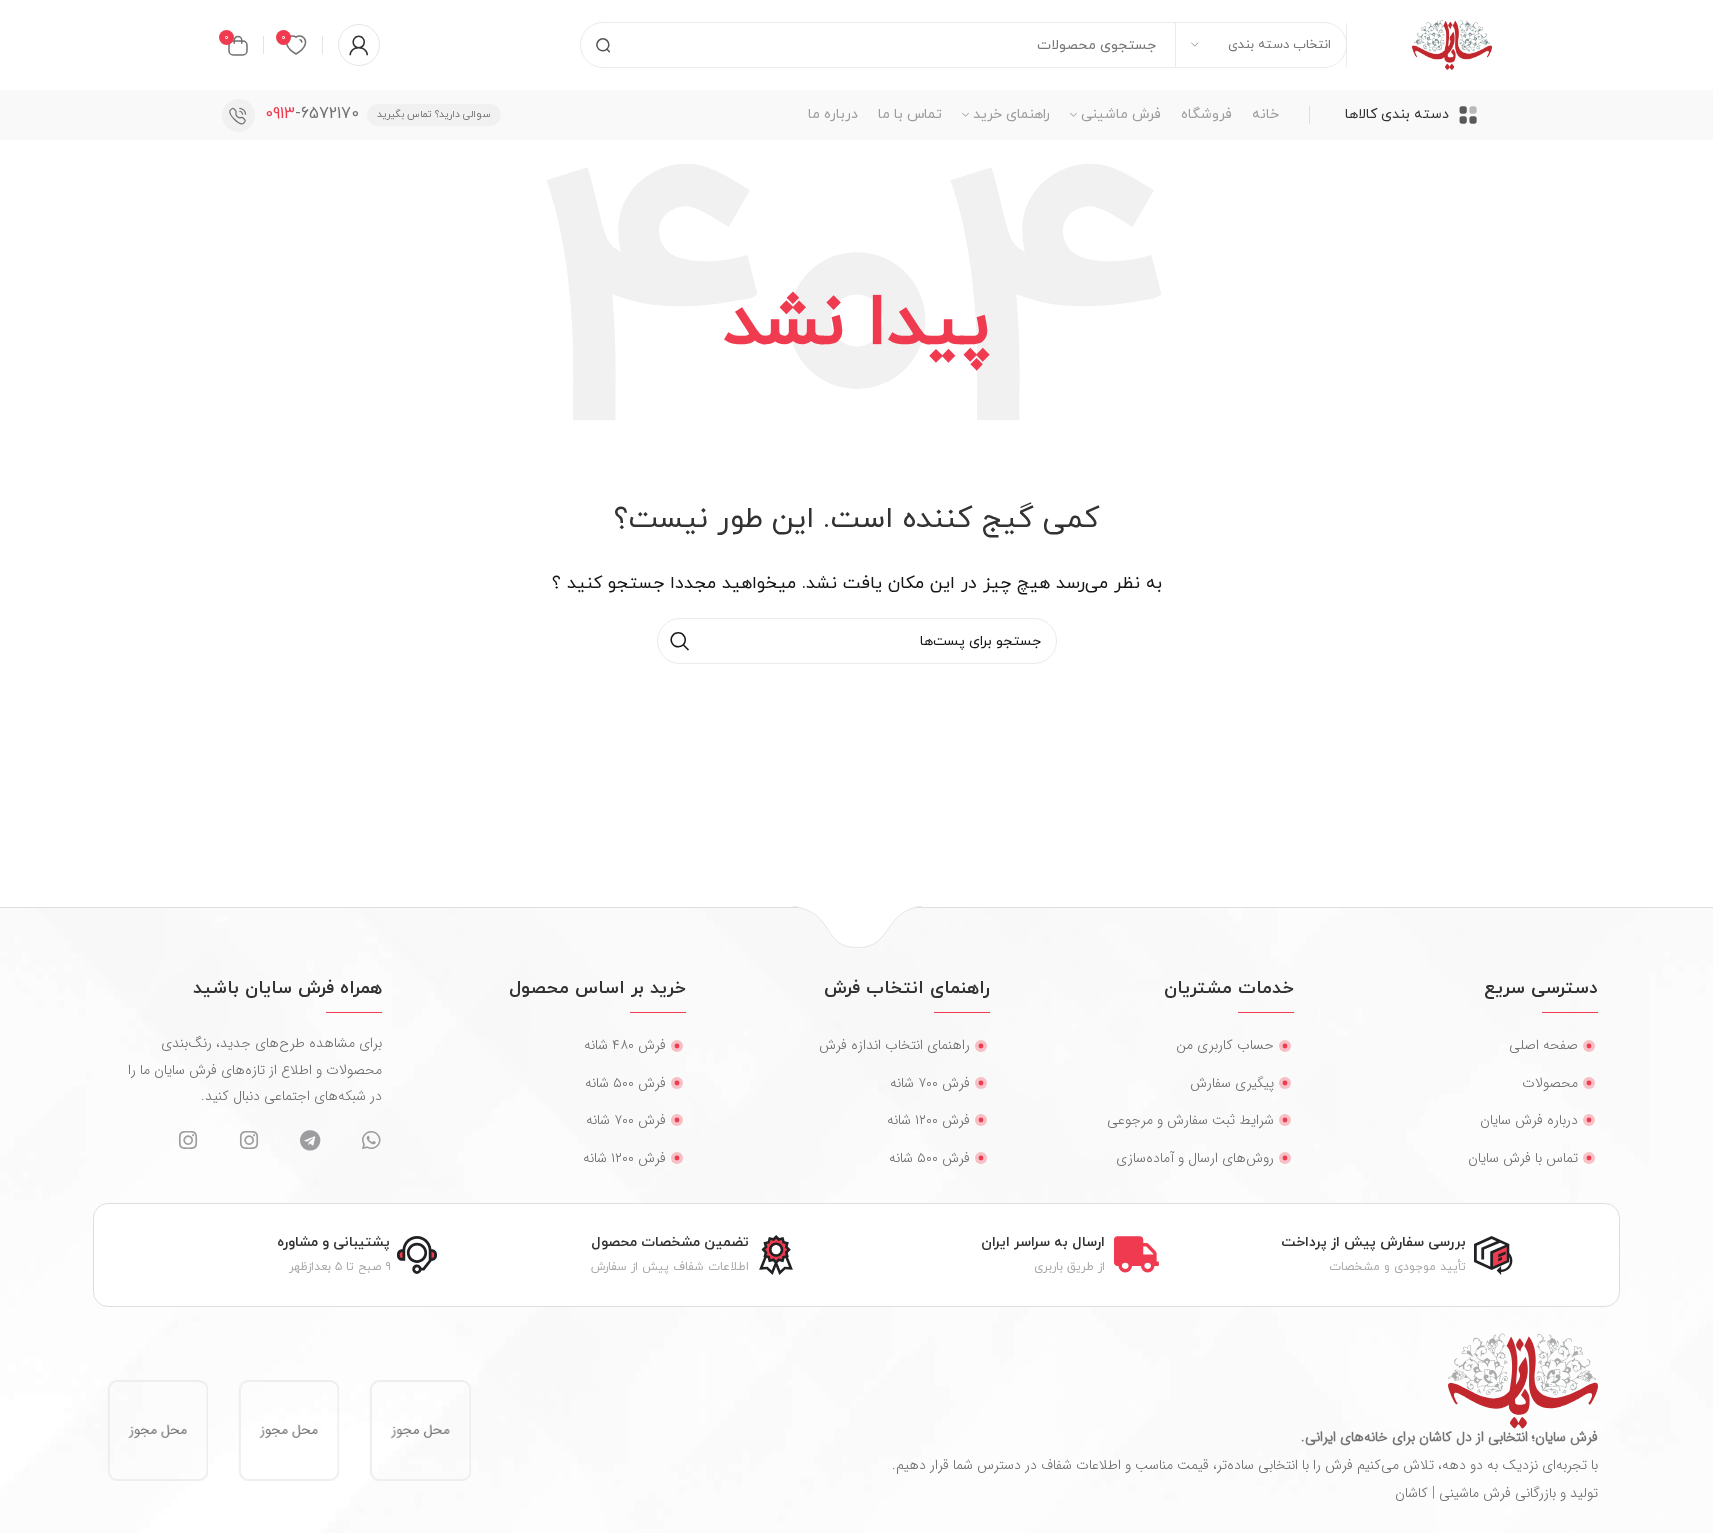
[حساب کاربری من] (359, 45)
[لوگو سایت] (1452, 44)
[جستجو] (603, 45)
